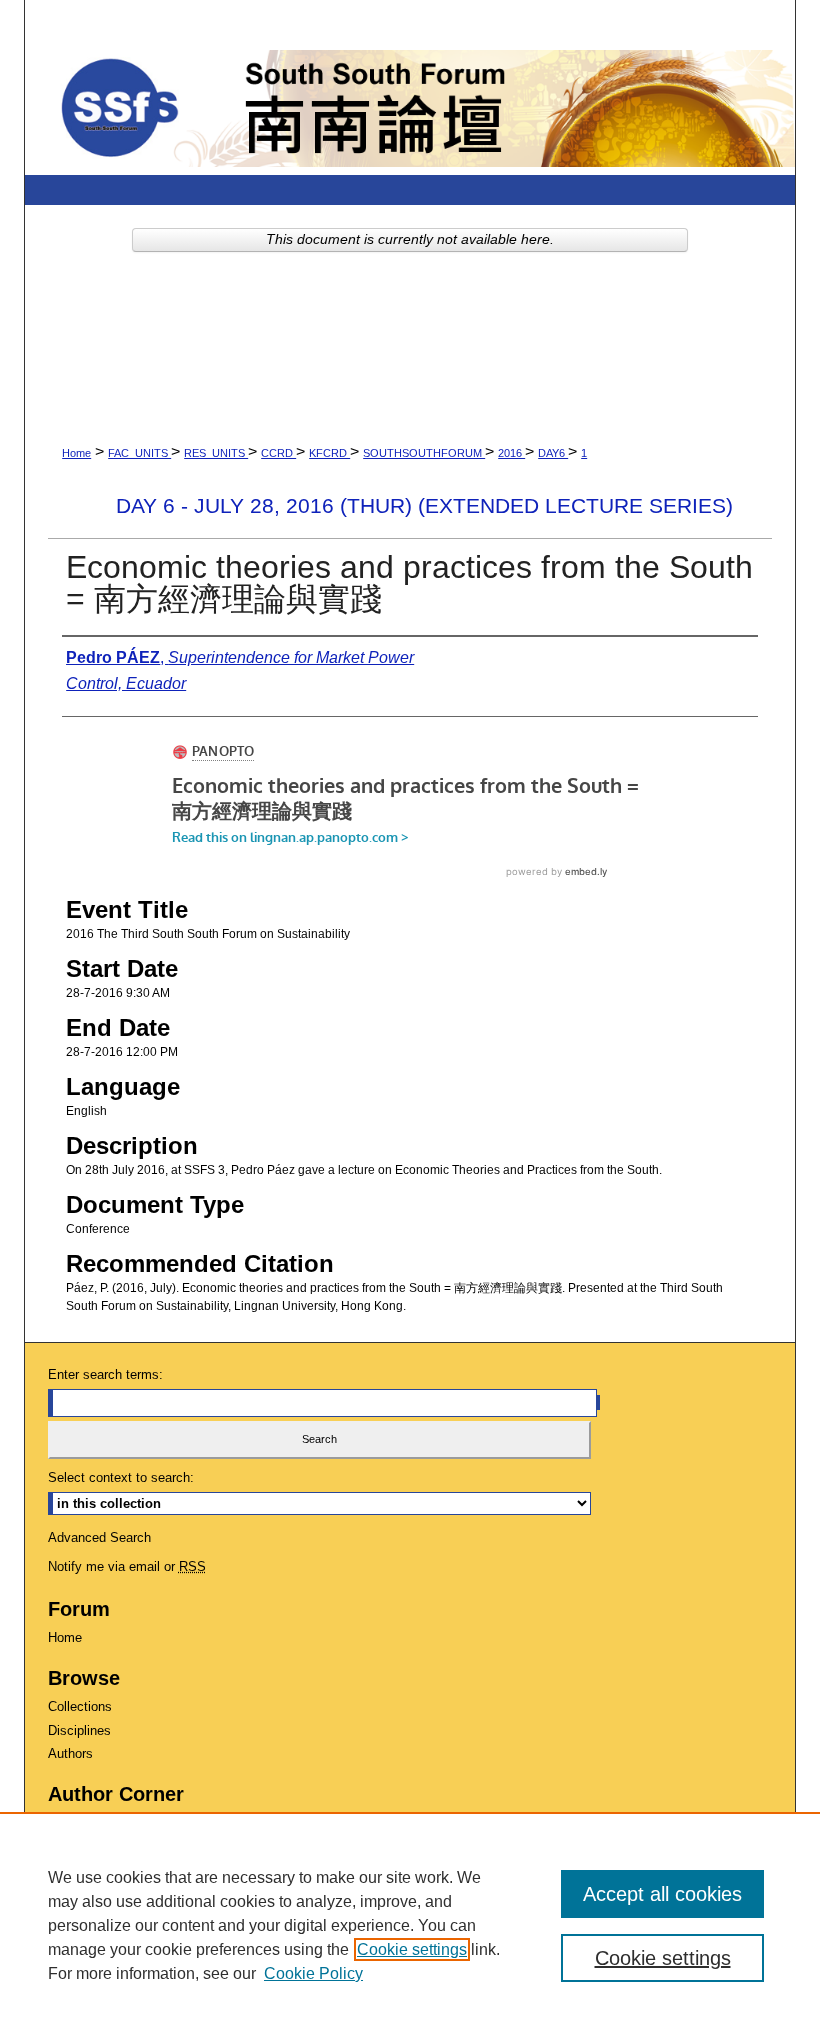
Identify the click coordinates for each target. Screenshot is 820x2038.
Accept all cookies (662, 1894)
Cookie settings (412, 1949)
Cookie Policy (313, 1973)
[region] (410, 1925)
